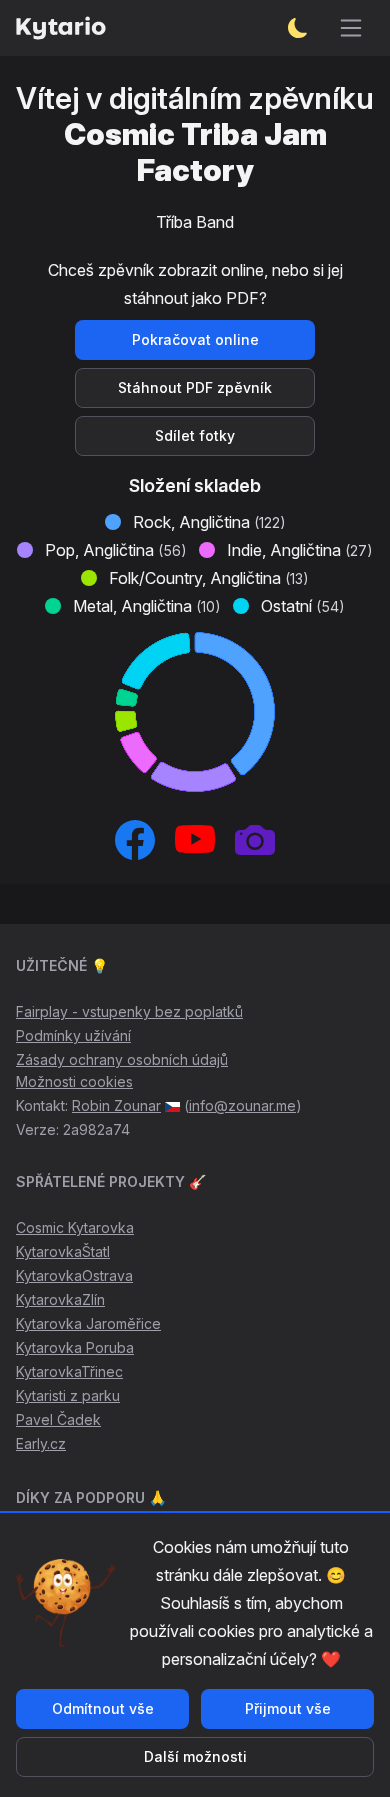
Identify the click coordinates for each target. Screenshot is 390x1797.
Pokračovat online (195, 339)
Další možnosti (195, 1756)
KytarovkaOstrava (74, 1275)
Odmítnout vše (103, 1708)
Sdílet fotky (195, 435)
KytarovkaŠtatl (63, 1251)
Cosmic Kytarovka (75, 1227)
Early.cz (41, 1443)
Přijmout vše (288, 1708)
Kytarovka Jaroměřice (88, 1323)
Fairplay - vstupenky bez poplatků (129, 1011)
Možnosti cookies (74, 1081)
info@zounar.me (242, 1105)
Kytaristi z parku (68, 1395)
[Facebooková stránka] (135, 840)
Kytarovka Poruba (75, 1347)
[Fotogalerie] (255, 840)
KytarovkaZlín (60, 1299)
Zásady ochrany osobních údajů (122, 1059)
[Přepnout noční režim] (298, 28)
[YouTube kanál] (195, 840)
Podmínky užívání (73, 1035)
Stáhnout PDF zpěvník (195, 387)
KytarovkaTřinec (69, 1371)
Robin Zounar (116, 1105)
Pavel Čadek (58, 1419)
